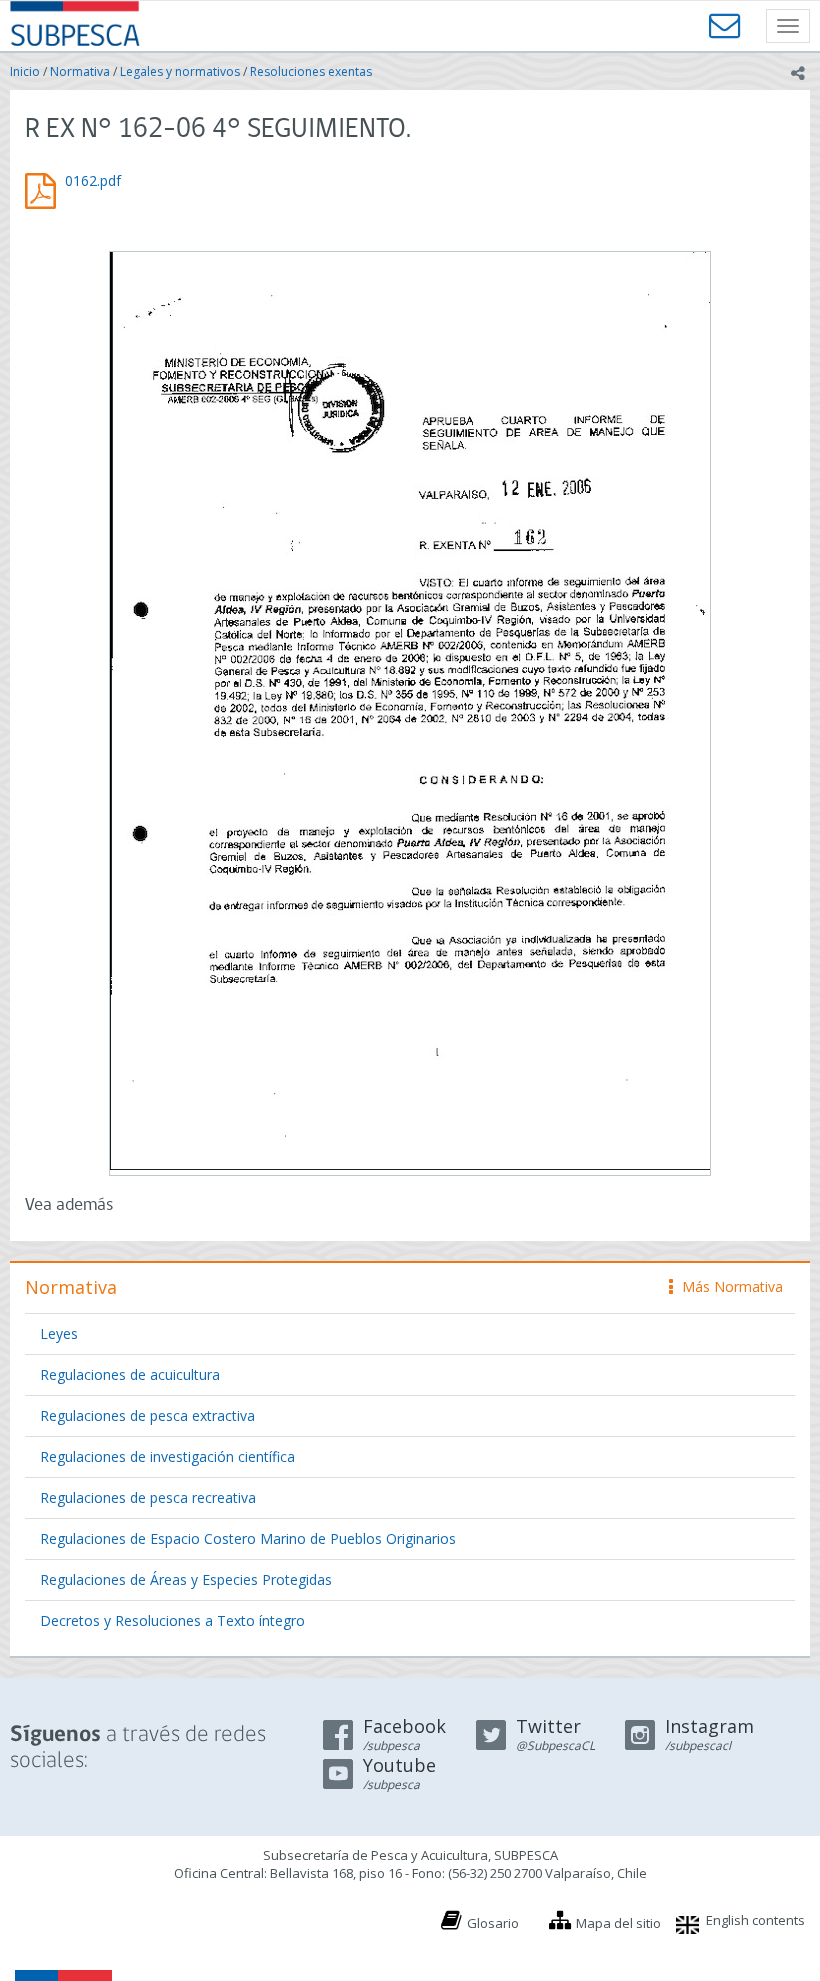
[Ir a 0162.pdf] (410, 711)
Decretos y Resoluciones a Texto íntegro (172, 1620)
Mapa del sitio (618, 1923)
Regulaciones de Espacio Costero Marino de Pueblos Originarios (248, 1538)
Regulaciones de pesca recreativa (148, 1497)
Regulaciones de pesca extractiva (147, 1415)
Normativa (80, 71)
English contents (755, 1920)
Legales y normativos (180, 71)
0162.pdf (93, 180)
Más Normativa (727, 1286)
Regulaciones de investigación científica (167, 1456)
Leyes (59, 1333)
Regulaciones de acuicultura (130, 1374)
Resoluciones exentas (311, 71)
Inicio (25, 71)
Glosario (493, 1923)
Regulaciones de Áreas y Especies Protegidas (186, 1579)
